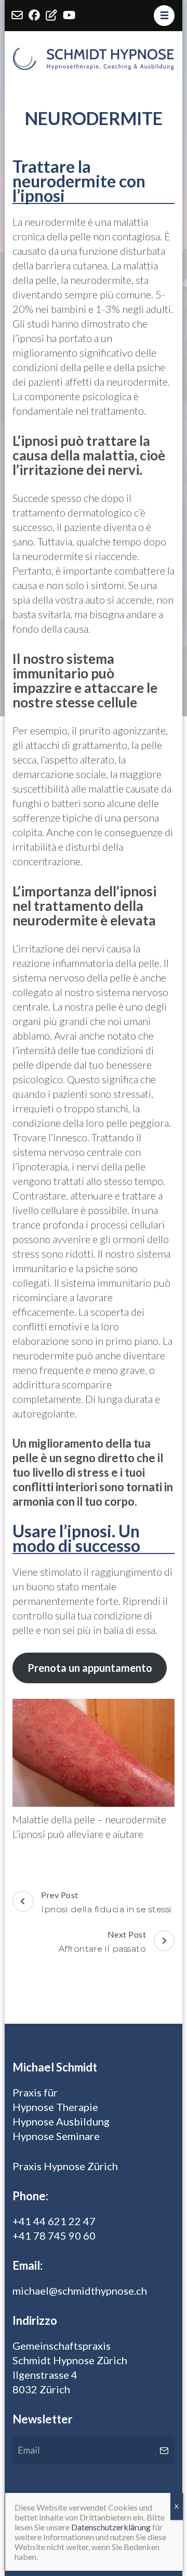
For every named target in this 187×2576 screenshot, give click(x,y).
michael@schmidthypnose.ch (80, 2291)
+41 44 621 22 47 (54, 2221)
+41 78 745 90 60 (54, 2236)
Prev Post (106, 1902)
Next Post (103, 1941)
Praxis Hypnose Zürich (65, 2166)
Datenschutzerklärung (111, 2527)
